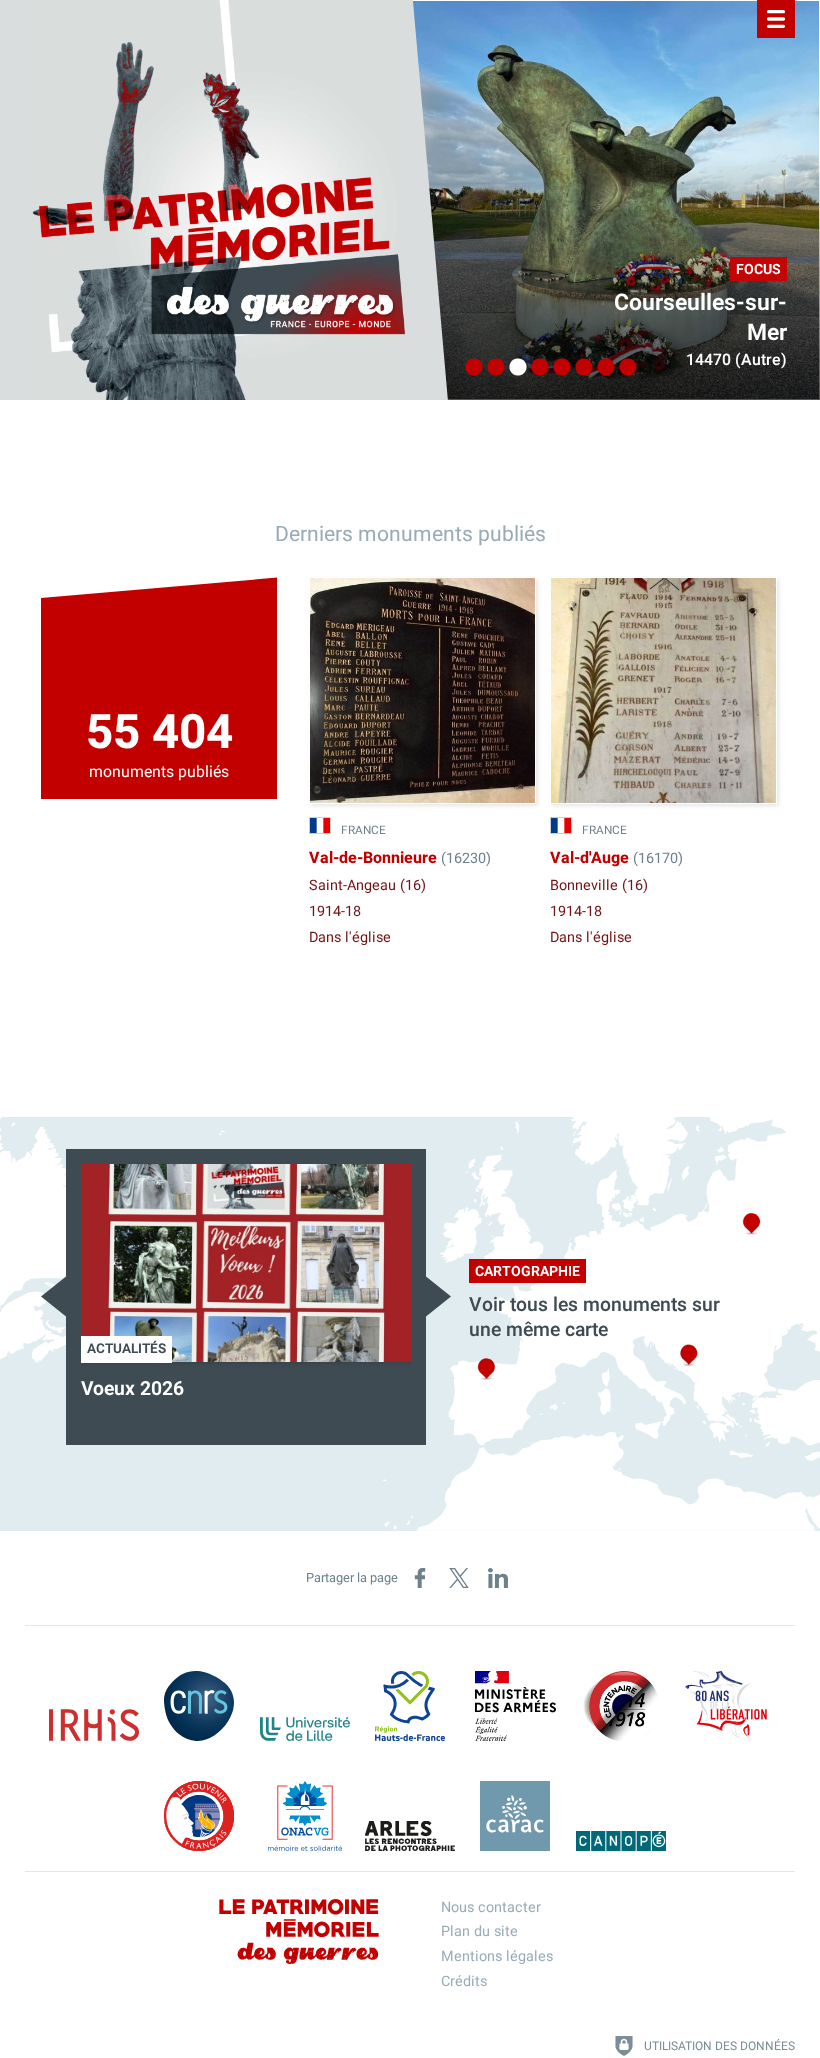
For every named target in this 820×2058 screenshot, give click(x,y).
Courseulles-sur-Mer (700, 318)
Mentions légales (497, 1956)
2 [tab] (491, 368)
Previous (53, 1296)
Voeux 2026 (132, 1389)
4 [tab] (535, 368)
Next (438, 1296)
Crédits (464, 1981)
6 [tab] (579, 368)
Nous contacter (491, 1907)
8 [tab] (623, 368)
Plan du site (479, 1931)
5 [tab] (557, 368)
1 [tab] (469, 368)
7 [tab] (601, 368)
